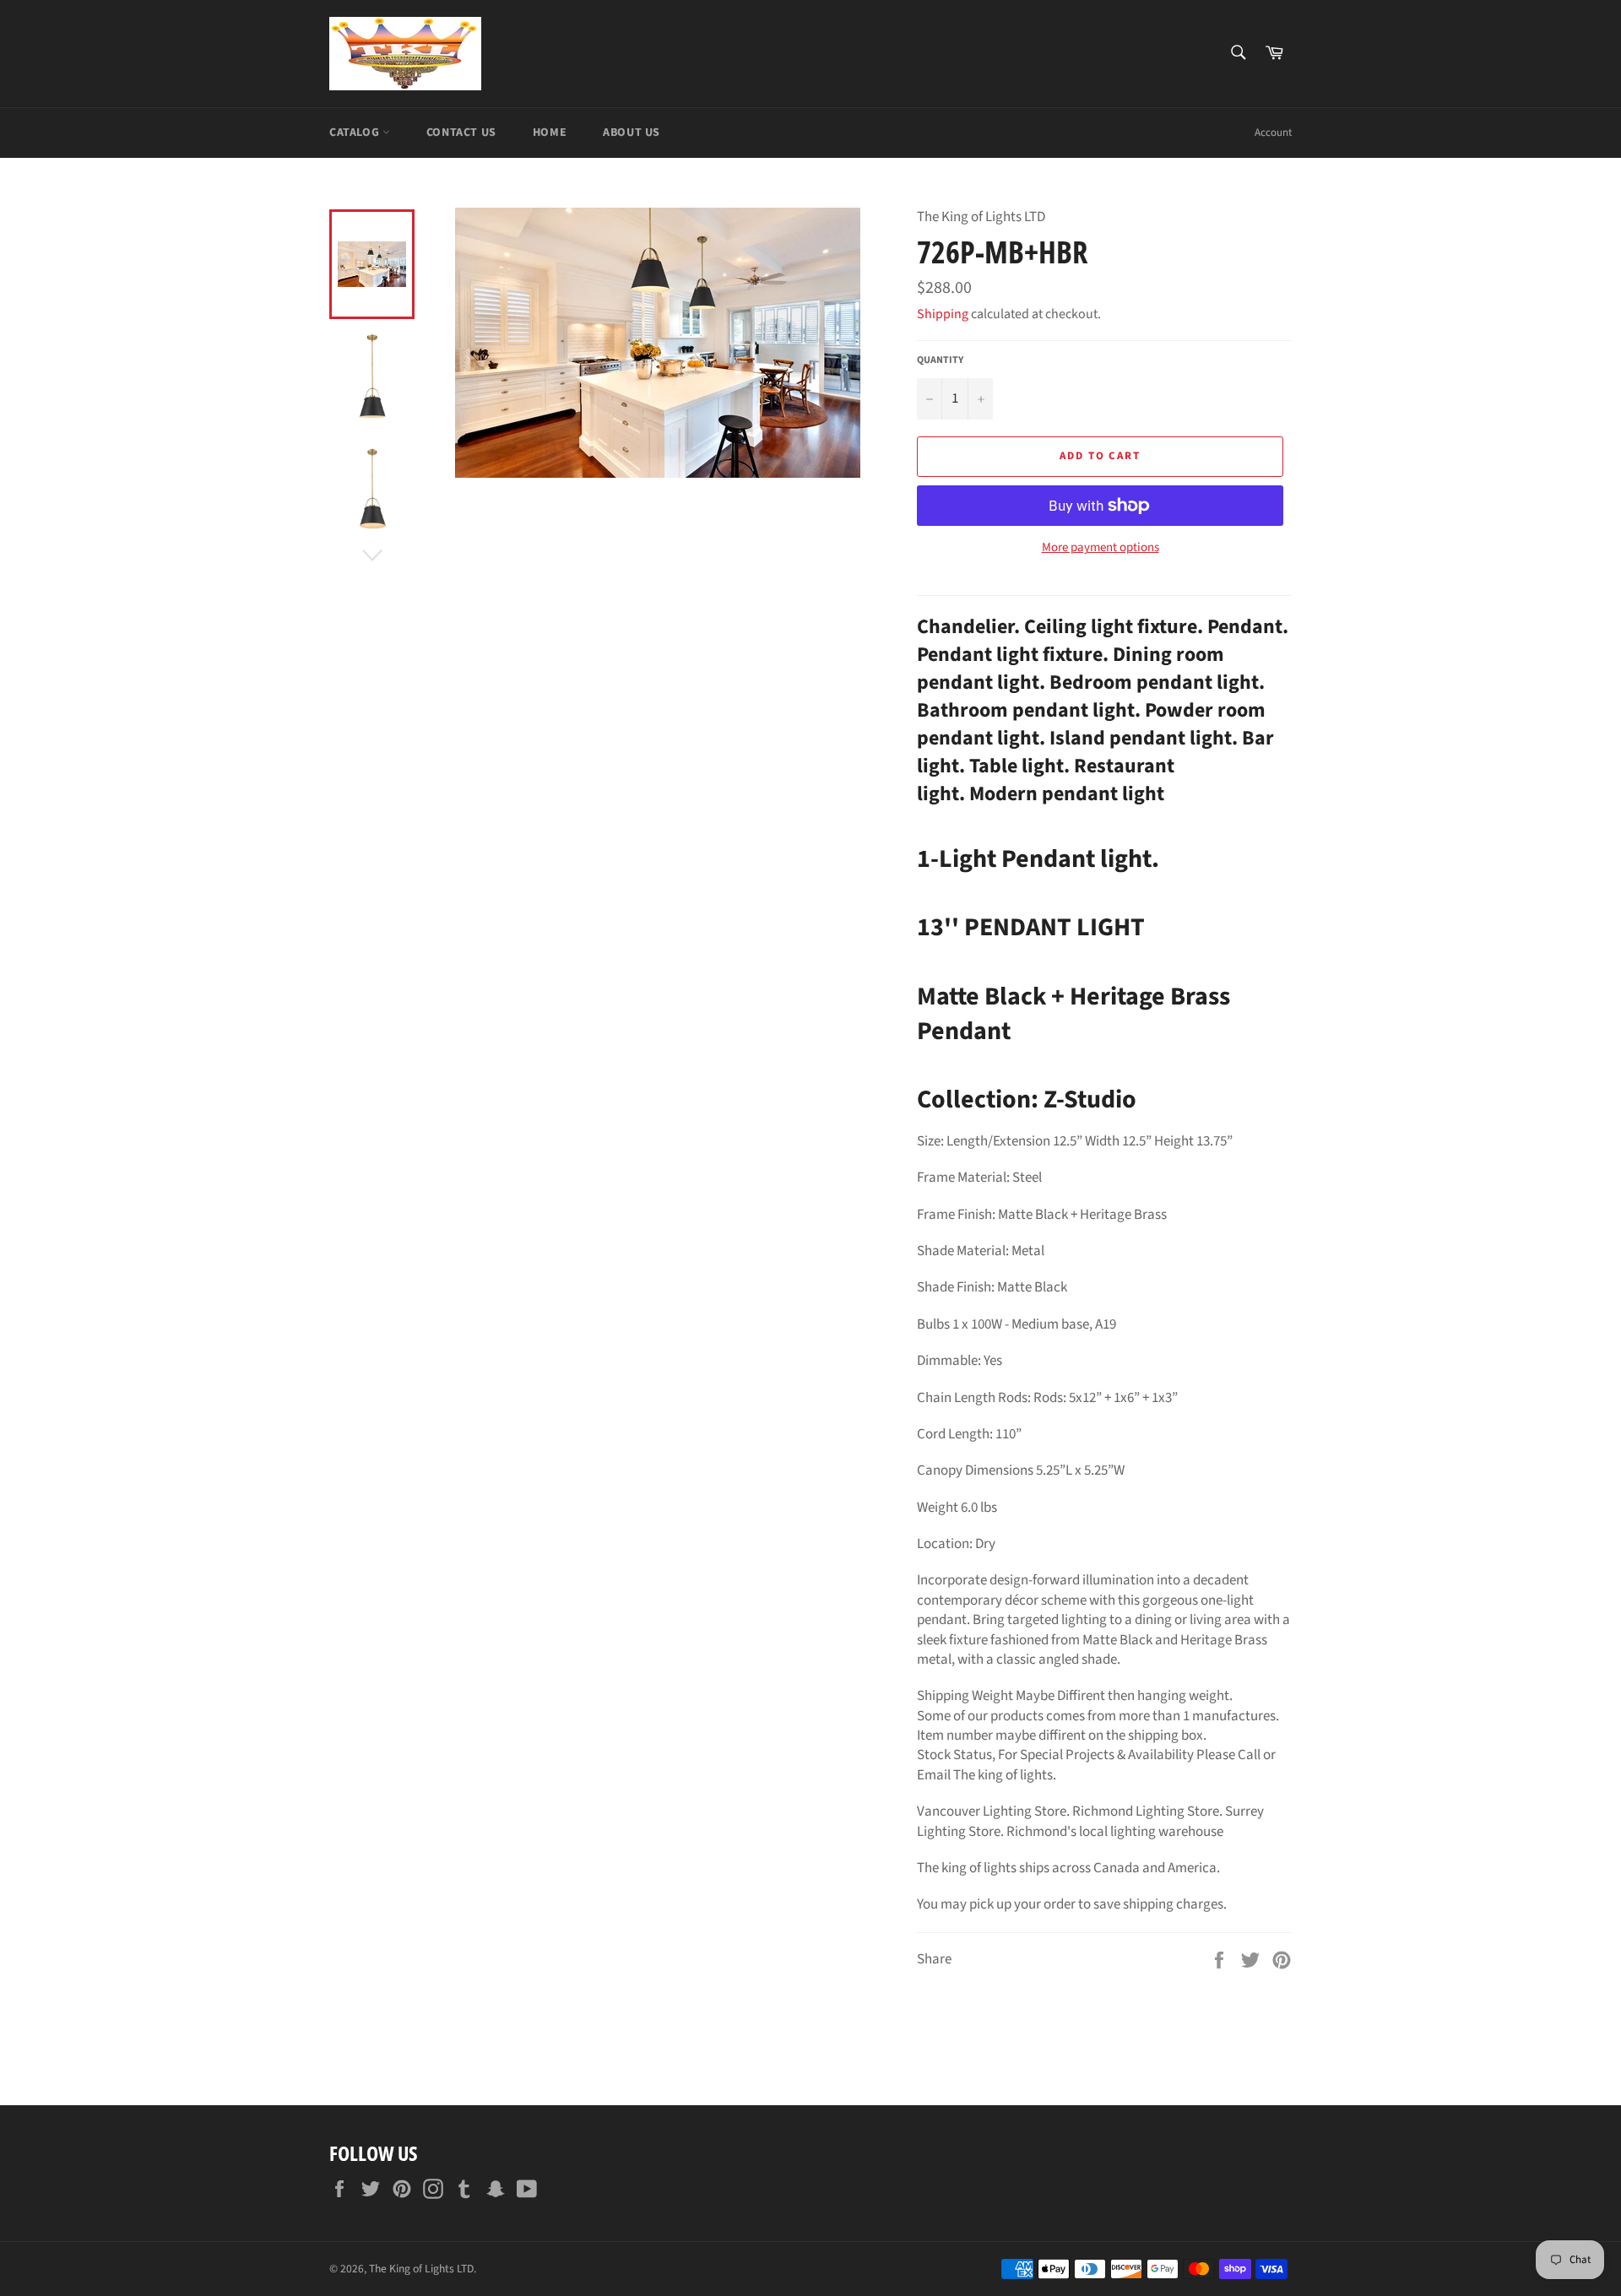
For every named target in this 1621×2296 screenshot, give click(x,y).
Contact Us (461, 133)
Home (550, 133)
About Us (632, 133)
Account (1273, 133)
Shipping (943, 314)
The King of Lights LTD (421, 2269)
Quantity (940, 360)
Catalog (356, 133)
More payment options (1101, 548)
